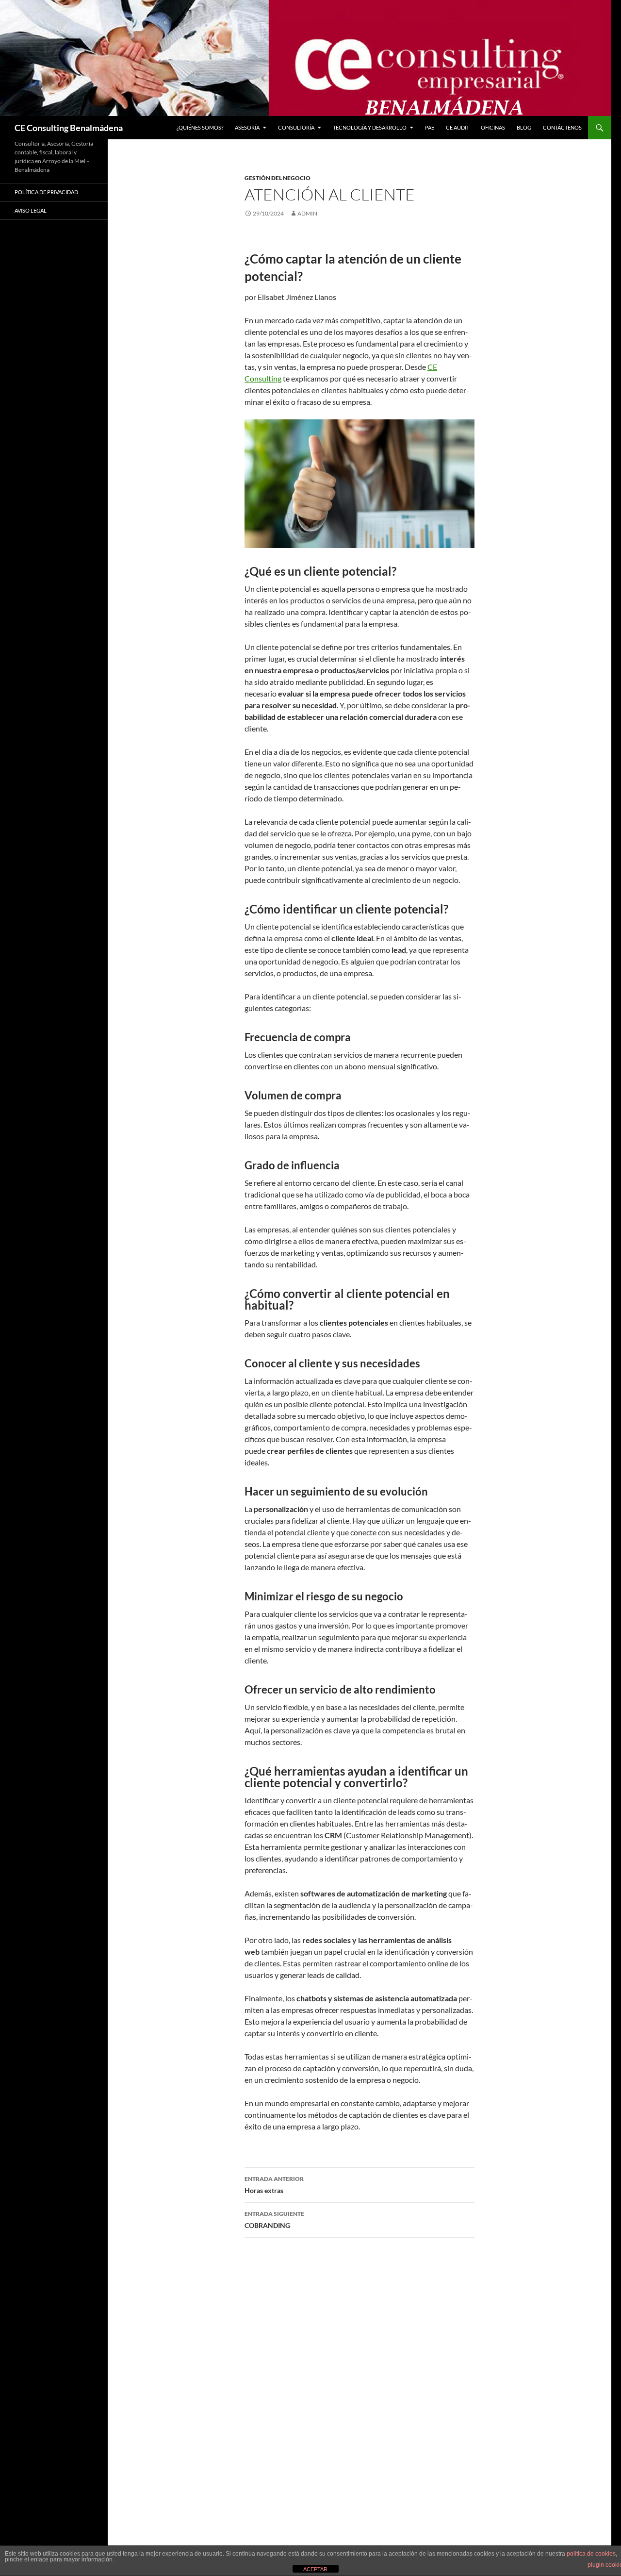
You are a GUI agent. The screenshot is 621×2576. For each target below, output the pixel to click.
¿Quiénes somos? (200, 127)
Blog (524, 127)
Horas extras (274, 2185)
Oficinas (493, 127)
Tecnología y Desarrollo (370, 127)
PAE (430, 127)
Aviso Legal (31, 210)
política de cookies (591, 2554)
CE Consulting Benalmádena (69, 128)
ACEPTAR (315, 2569)
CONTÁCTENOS (562, 127)
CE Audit (458, 127)
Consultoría (296, 127)
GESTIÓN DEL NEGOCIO (278, 178)
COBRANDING (274, 2220)
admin (307, 213)
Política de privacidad (46, 192)
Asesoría (247, 127)
